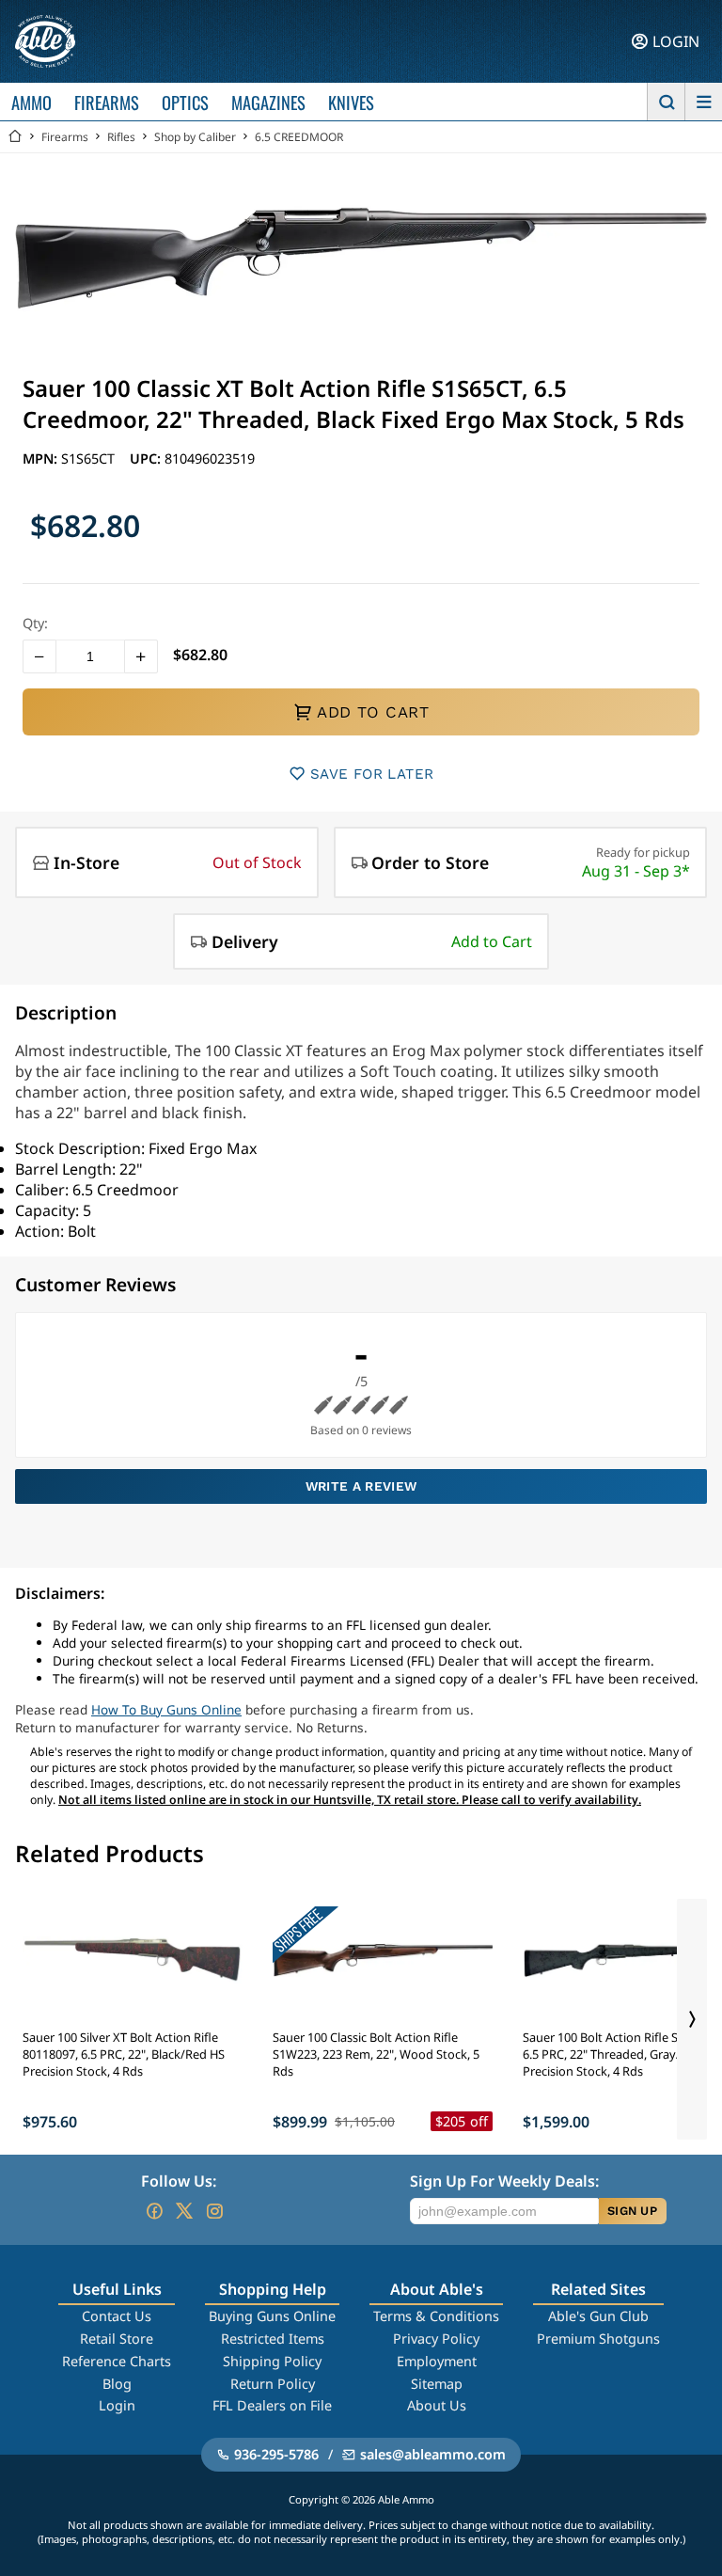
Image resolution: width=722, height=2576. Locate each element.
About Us (437, 2405)
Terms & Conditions (436, 2316)
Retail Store (117, 2339)
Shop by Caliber (195, 137)
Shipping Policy (272, 2361)
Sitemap (437, 2384)
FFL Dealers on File (272, 2405)
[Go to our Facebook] (154, 2211)
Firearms (65, 137)
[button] (39, 656)
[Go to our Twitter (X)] (184, 2211)
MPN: (42, 458)
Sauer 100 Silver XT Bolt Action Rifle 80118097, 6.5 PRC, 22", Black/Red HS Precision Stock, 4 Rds (124, 2054)
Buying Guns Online (272, 2316)
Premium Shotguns (598, 2339)
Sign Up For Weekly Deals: (504, 2181)
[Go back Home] (15, 137)
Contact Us (117, 2316)
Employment (437, 2361)
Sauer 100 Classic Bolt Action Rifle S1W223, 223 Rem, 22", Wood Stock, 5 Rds (376, 2054)
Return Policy (273, 2384)
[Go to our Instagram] (214, 2211)
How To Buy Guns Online (166, 1709)
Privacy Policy (436, 2339)
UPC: (147, 458)
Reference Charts (117, 2361)
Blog (117, 2384)
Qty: (35, 623)
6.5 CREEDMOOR (299, 137)
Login (117, 2405)
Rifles (121, 137)
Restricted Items (273, 2339)
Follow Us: (179, 2181)
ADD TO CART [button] (373, 712)
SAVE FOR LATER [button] (372, 774)
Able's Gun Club (598, 2316)
